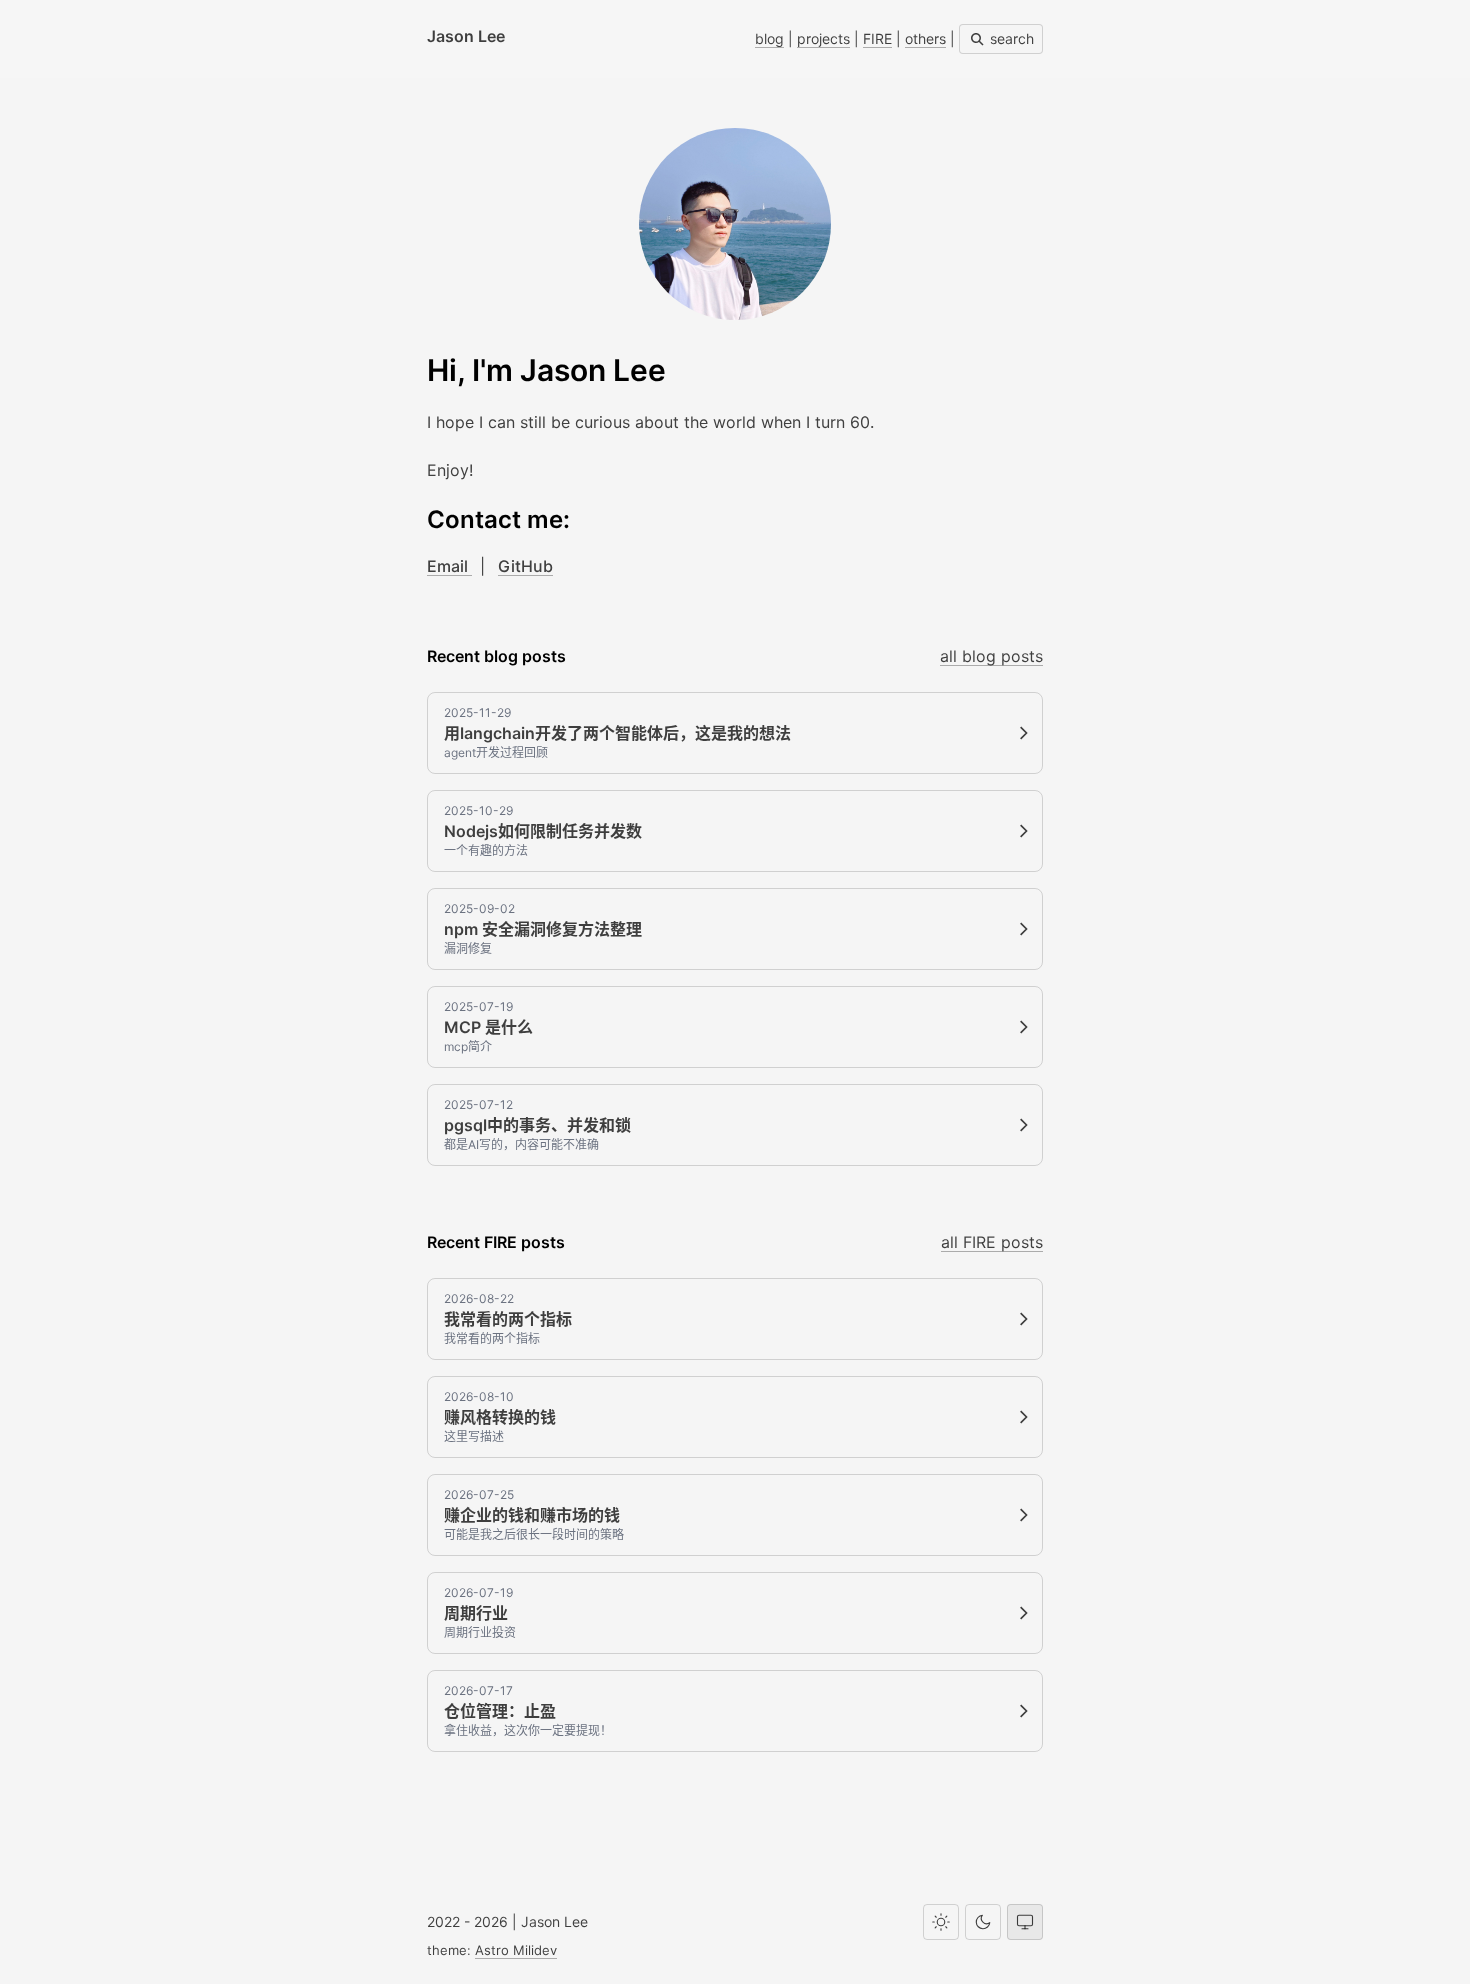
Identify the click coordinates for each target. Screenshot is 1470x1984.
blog (769, 38)
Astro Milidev (516, 1950)
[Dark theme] (983, 1922)
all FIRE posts (992, 1242)
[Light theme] (941, 1922)
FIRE (877, 38)
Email (449, 566)
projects (823, 38)
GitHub (525, 566)
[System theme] (1025, 1922)
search (1010, 38)
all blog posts (991, 656)
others (925, 38)
